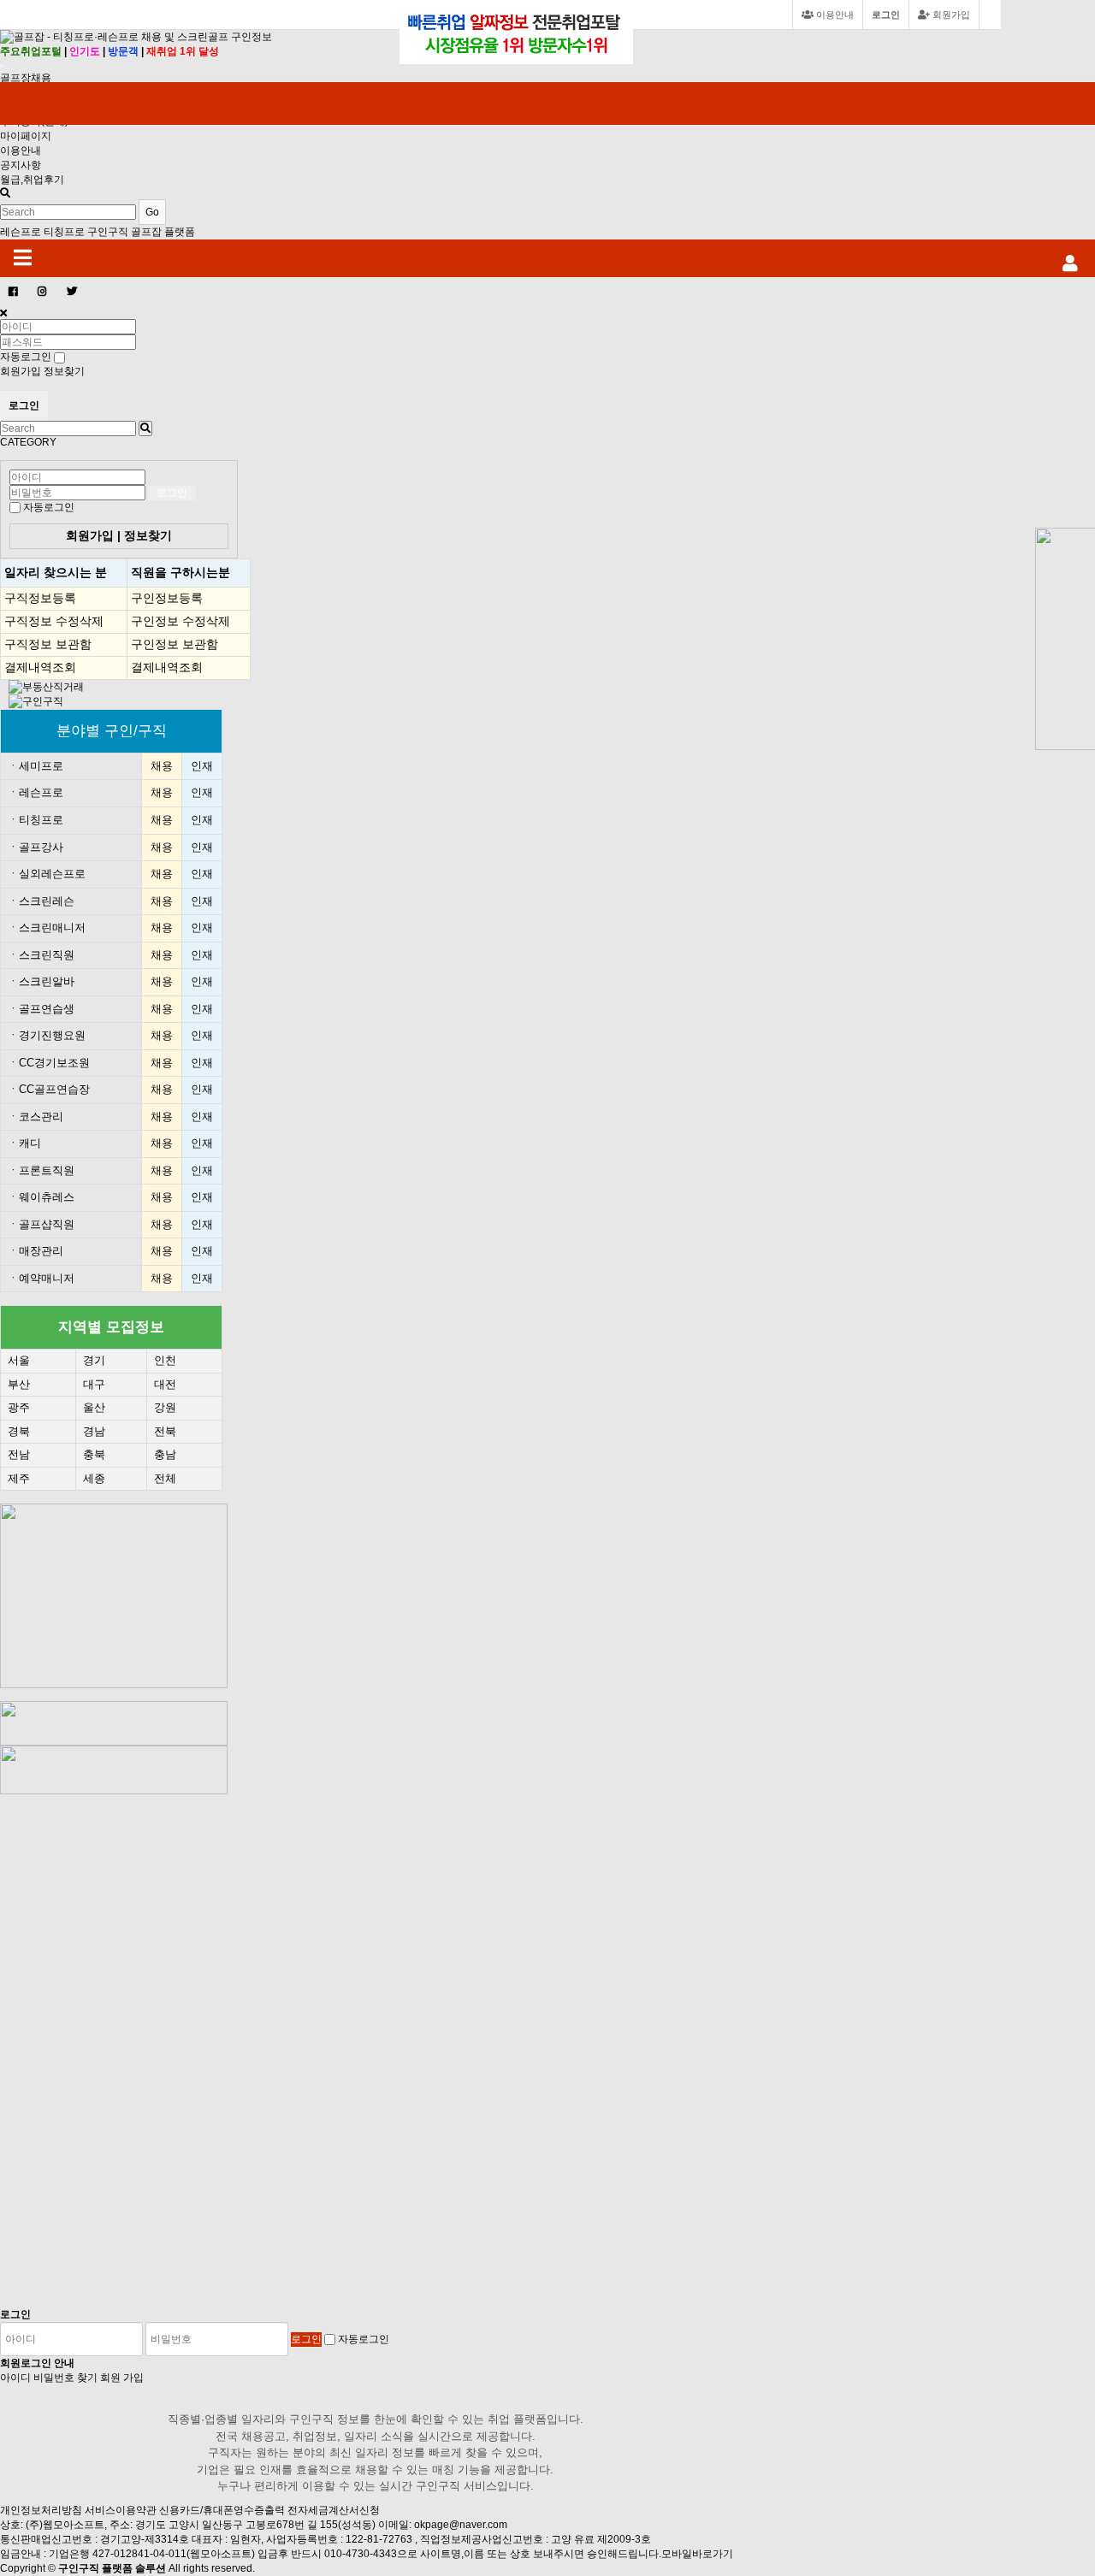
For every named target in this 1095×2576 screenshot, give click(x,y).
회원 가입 (122, 2378)
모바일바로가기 (697, 2554)
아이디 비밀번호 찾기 (49, 2378)
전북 (165, 1431)
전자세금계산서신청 (334, 2510)
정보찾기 (64, 371)
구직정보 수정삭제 (54, 621)
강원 (165, 1407)
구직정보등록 (40, 598)
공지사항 (21, 165)
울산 (94, 1407)
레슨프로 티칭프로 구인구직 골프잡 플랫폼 (98, 232)
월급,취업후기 (32, 180)
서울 (19, 1360)
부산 (19, 1384)
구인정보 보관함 (175, 644)
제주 (19, 1478)
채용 (162, 766)
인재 (202, 766)
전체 (165, 1478)
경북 (19, 1431)
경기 (94, 1360)
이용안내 (21, 151)
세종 (94, 1478)
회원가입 (950, 15)
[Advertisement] (125, 2051)
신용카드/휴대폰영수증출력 (222, 2510)
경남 (94, 1431)
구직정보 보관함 (48, 644)
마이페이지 (26, 136)
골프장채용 (26, 78)
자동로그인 (49, 507)
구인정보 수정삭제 (181, 621)
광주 (19, 1407)
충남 (165, 1454)
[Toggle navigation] (2, 66)
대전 (165, 1384)
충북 (94, 1454)
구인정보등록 (167, 598)
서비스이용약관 (121, 2510)
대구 (94, 1384)
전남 (19, 1454)
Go (152, 212)
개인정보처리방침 (41, 2510)
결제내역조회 (40, 667)
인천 (165, 1360)
